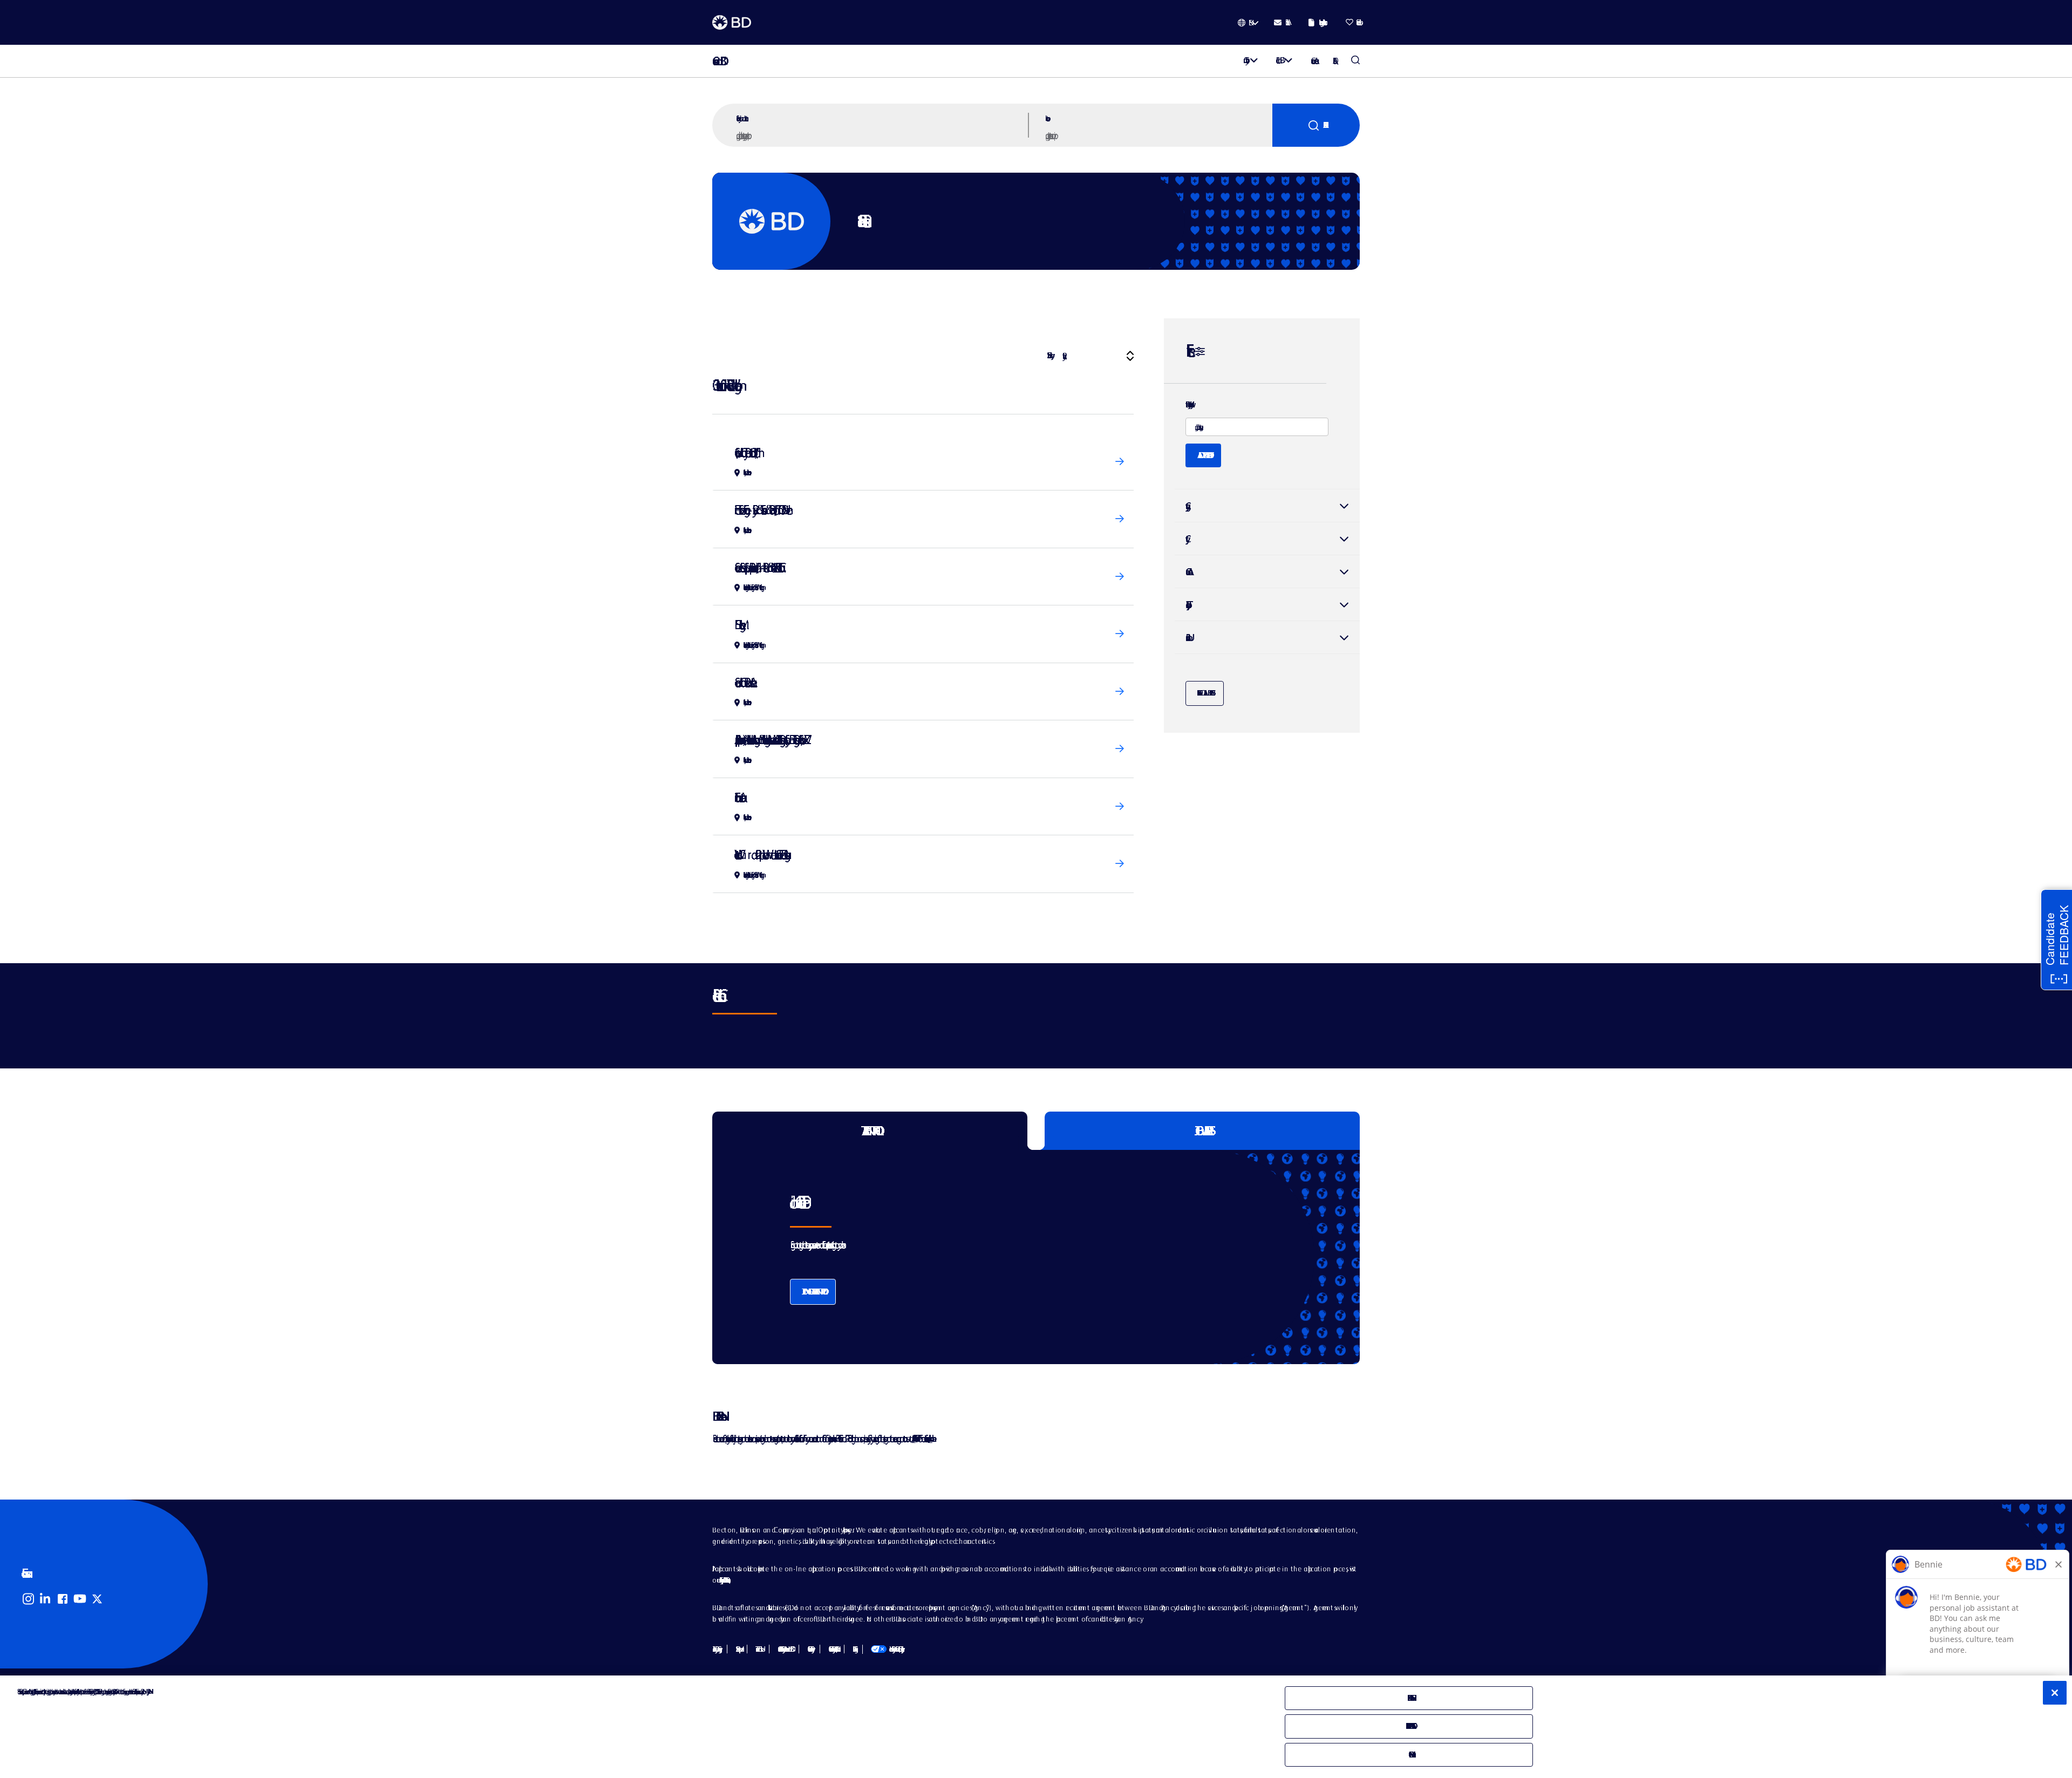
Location (1046, 118)
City (1267, 539)
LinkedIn (45, 1599)
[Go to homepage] (732, 23)
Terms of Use (758, 1649)
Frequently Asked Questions (723, 1580)
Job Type (1186, 605)
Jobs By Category (715, 1649)
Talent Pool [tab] (870, 1131)
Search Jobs (1355, 61)
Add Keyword (1203, 455)
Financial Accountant (738, 797)
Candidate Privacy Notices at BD (784, 1649)
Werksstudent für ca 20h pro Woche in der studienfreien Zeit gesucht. (760, 854)
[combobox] (1157, 135)
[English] (1248, 23)
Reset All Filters (1205, 693)
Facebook (63, 1599)
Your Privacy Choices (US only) (886, 1649)
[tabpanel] (1013, 1257)
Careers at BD (716, 61)
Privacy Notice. (148, 1691)
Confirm (1409, 1755)
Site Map (737, 1649)
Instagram (28, 1599)
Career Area (1187, 572)
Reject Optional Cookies (1409, 1726)
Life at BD (1278, 60)
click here (930, 1438)
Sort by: (1049, 355)
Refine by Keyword (1188, 405)
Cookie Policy (809, 1649)
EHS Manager (737, 625)
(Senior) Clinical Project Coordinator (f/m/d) (745, 452)
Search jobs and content (741, 118)
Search (1316, 125)
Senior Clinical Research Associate (743, 682)
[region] (1036, 1727)
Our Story (1244, 60)
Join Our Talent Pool (813, 1292)
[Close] (2055, 1693)
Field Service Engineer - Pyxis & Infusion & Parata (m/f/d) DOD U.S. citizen (761, 510)
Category (1267, 506)
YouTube (80, 1599)
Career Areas (1313, 61)
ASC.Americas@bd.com (913, 1438)
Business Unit (1187, 638)
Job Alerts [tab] (1202, 1131)
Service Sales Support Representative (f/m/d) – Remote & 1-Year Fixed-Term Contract (757, 567)
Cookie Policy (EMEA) (832, 1649)
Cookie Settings (853, 1649)
